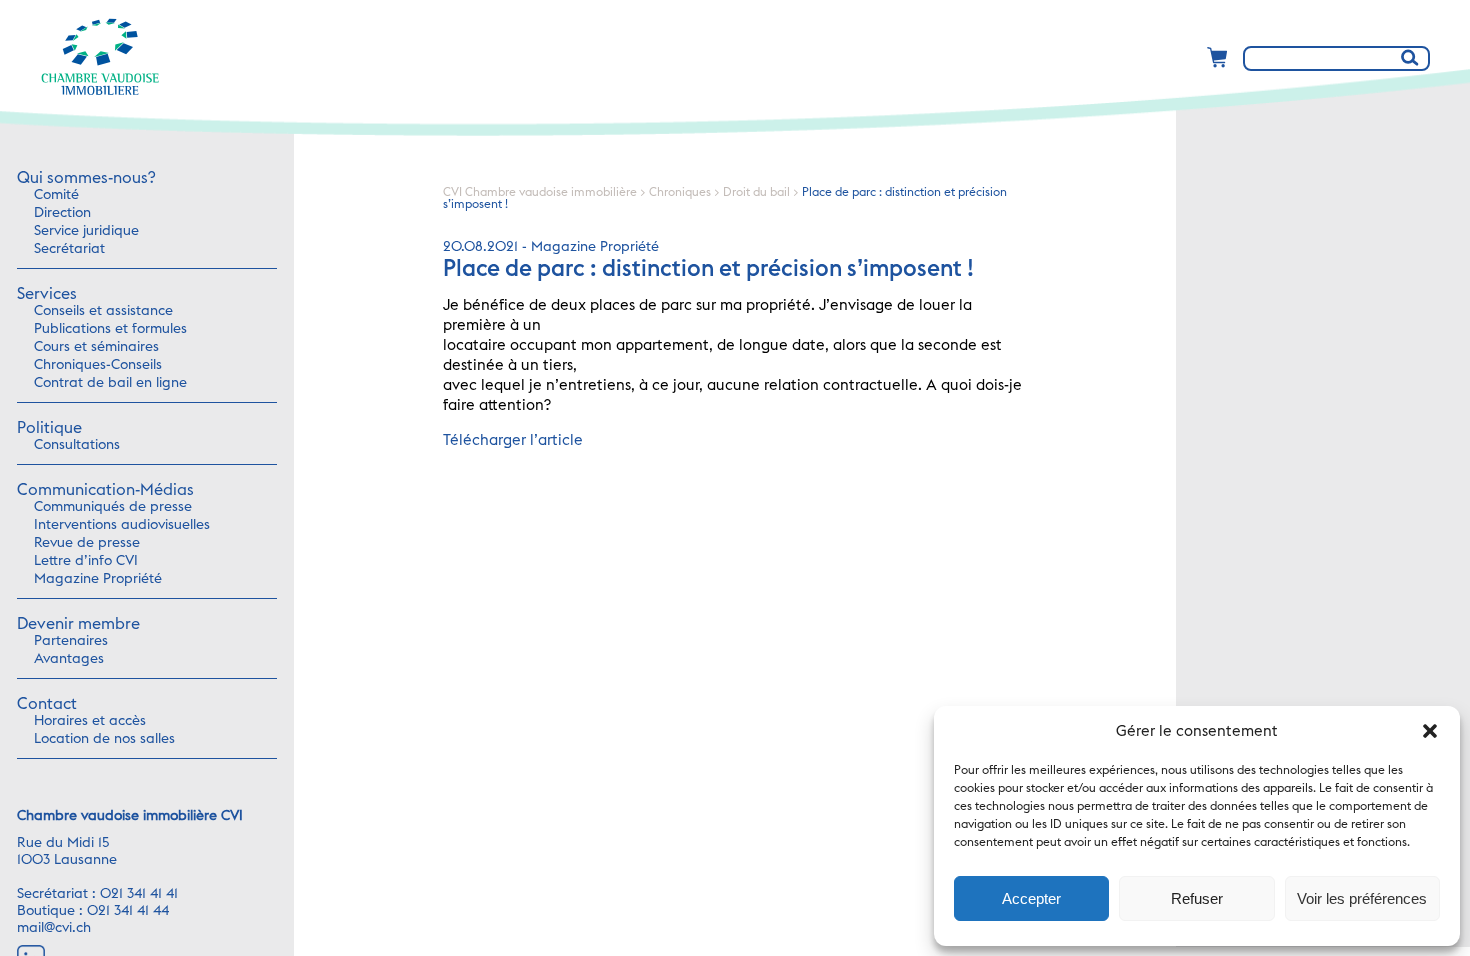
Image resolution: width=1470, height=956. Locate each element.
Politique (49, 428)
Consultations (77, 445)
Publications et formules (110, 329)
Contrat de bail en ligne (110, 383)
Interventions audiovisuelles (122, 525)
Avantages (69, 659)
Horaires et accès (90, 721)
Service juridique (86, 231)
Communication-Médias (105, 490)
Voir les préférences (1362, 898)
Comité (56, 195)
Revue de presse (87, 543)
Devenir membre (78, 624)
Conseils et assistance (103, 311)
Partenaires (71, 641)
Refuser (1197, 898)
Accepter (1031, 898)
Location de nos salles (104, 739)
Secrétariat (69, 249)
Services (47, 294)
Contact (47, 704)
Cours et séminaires (96, 347)
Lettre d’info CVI (86, 561)
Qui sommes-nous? (86, 178)
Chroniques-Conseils (98, 365)
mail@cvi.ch (54, 928)
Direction (62, 213)
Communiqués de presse (113, 507)
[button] (1430, 731)
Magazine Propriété (98, 579)
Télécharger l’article (513, 440)
